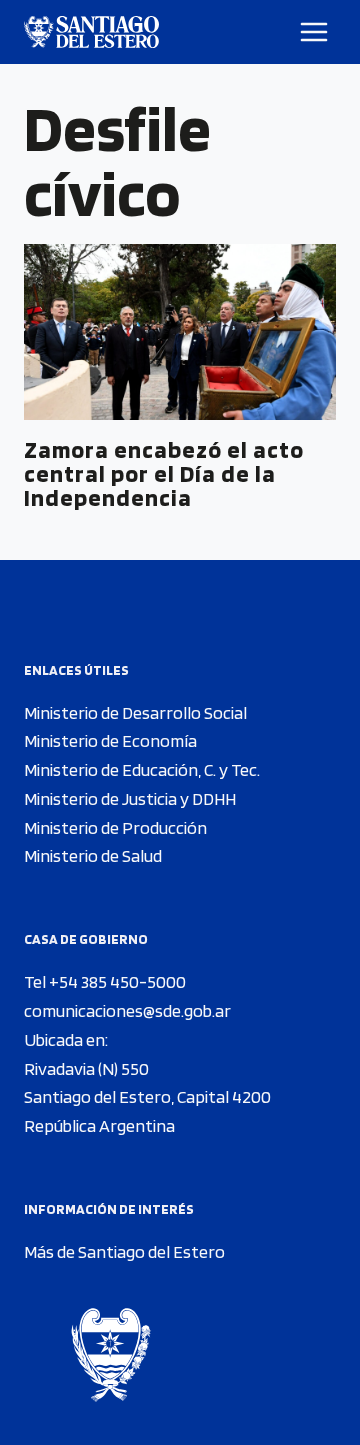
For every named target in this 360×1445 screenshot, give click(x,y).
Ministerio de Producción (115, 827)
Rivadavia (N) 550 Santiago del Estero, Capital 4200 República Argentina (147, 1097)
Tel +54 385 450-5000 (105, 981)
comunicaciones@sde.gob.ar (127, 1010)
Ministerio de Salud (93, 855)
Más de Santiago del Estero (124, 1251)
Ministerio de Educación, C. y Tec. (142, 769)
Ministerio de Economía (110, 740)
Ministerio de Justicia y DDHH (130, 798)
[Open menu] (314, 31)
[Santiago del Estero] (91, 32)
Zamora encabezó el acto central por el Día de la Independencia (164, 473)
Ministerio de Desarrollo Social (135, 712)
